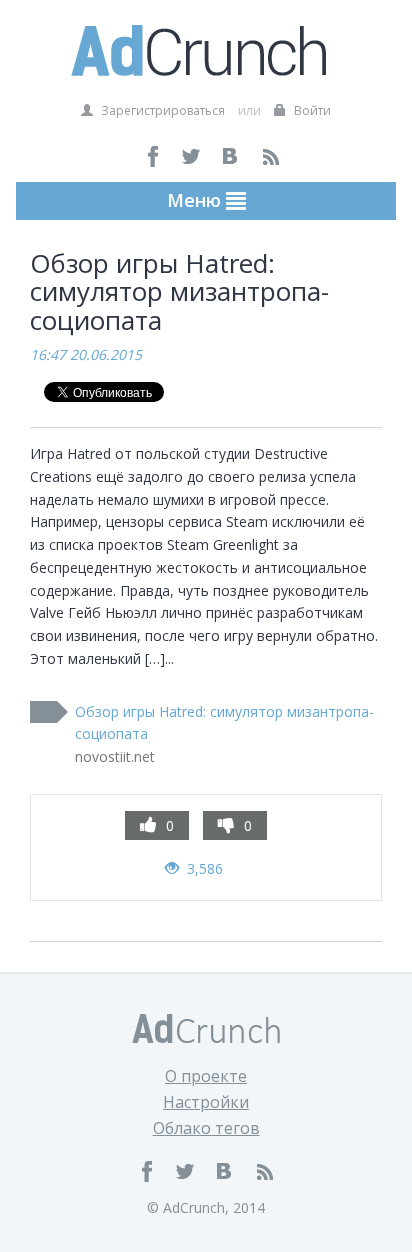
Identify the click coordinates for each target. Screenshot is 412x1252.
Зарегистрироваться (161, 110)
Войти (311, 110)
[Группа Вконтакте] (231, 156)
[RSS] (270, 156)
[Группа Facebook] (153, 156)
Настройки (206, 1102)
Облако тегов (206, 1128)
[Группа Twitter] (192, 156)
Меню (196, 200)
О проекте (206, 1076)
